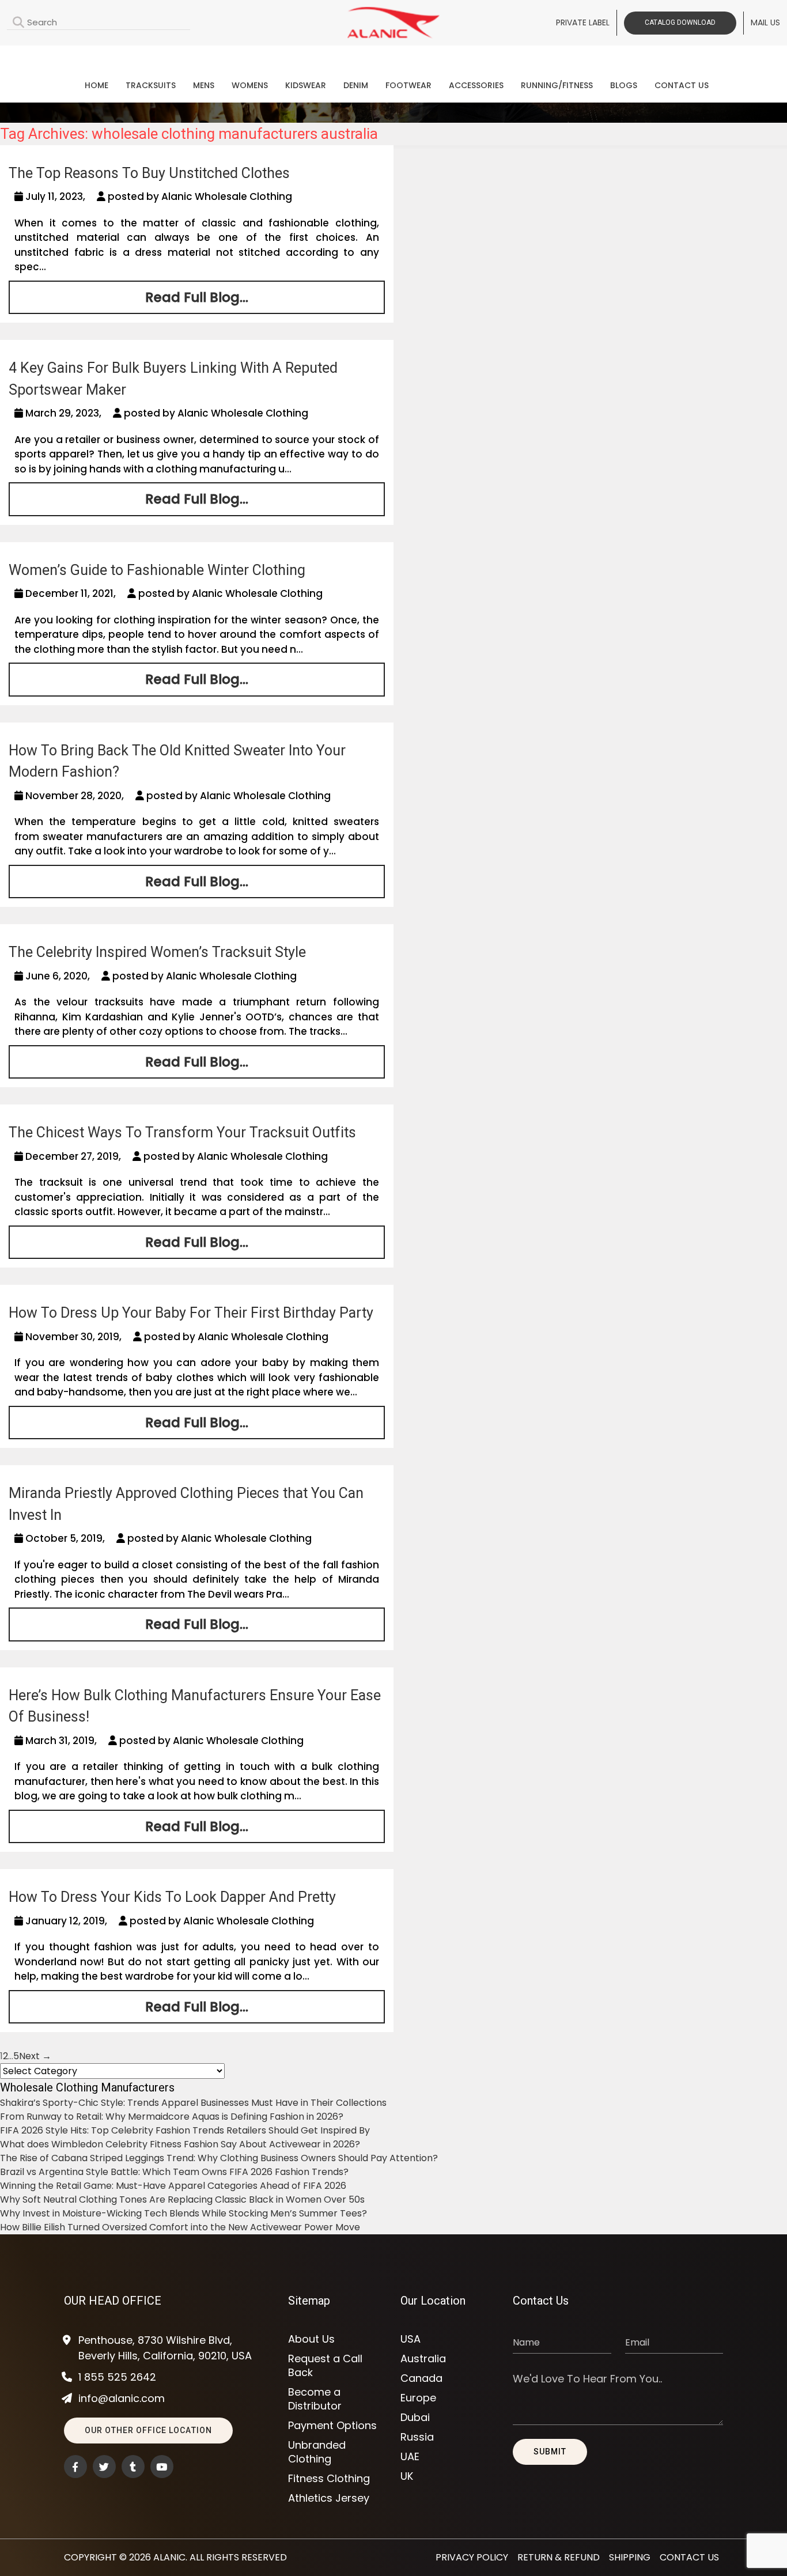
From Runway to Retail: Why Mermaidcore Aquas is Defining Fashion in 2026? (172, 2117)
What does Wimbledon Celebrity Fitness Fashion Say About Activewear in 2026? (180, 2144)
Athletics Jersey (329, 2498)
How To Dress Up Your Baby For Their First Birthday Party (191, 1313)
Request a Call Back (325, 2366)
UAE (410, 2457)
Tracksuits (151, 85)
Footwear (408, 85)
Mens (204, 85)
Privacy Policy (472, 2557)
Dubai (415, 2418)
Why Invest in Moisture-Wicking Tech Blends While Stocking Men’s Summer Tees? (183, 2213)
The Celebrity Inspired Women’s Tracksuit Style (157, 952)
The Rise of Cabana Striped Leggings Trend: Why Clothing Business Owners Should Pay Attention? (219, 2158)
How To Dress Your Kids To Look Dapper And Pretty (172, 1897)
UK (407, 2476)
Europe (418, 2398)
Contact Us (682, 85)
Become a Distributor (315, 2399)
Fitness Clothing (329, 2479)
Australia (423, 2359)
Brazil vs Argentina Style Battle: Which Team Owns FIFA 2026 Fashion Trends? (174, 2172)
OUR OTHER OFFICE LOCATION (148, 2430)
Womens (250, 85)
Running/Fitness (557, 85)
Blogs (624, 85)
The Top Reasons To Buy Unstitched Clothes (149, 173)
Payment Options (332, 2426)
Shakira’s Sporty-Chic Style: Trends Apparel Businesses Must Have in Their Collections (193, 2103)
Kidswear (306, 85)
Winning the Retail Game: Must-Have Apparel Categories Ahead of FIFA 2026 (173, 2186)
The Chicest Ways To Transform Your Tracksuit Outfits (182, 1132)
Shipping (630, 2557)
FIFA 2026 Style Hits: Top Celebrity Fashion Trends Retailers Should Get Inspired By (185, 2130)
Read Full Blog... (197, 297)
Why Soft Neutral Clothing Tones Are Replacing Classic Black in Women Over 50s (182, 2199)
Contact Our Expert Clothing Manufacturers (393, 56)
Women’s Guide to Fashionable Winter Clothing (157, 570)
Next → (35, 2056)
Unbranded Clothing (317, 2452)
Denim (356, 85)
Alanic (169, 2557)
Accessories (476, 85)
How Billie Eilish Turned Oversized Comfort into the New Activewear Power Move (180, 2227)
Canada (421, 2378)
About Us (311, 2339)
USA (410, 2339)
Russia (417, 2437)
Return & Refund (559, 2557)
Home (97, 85)
